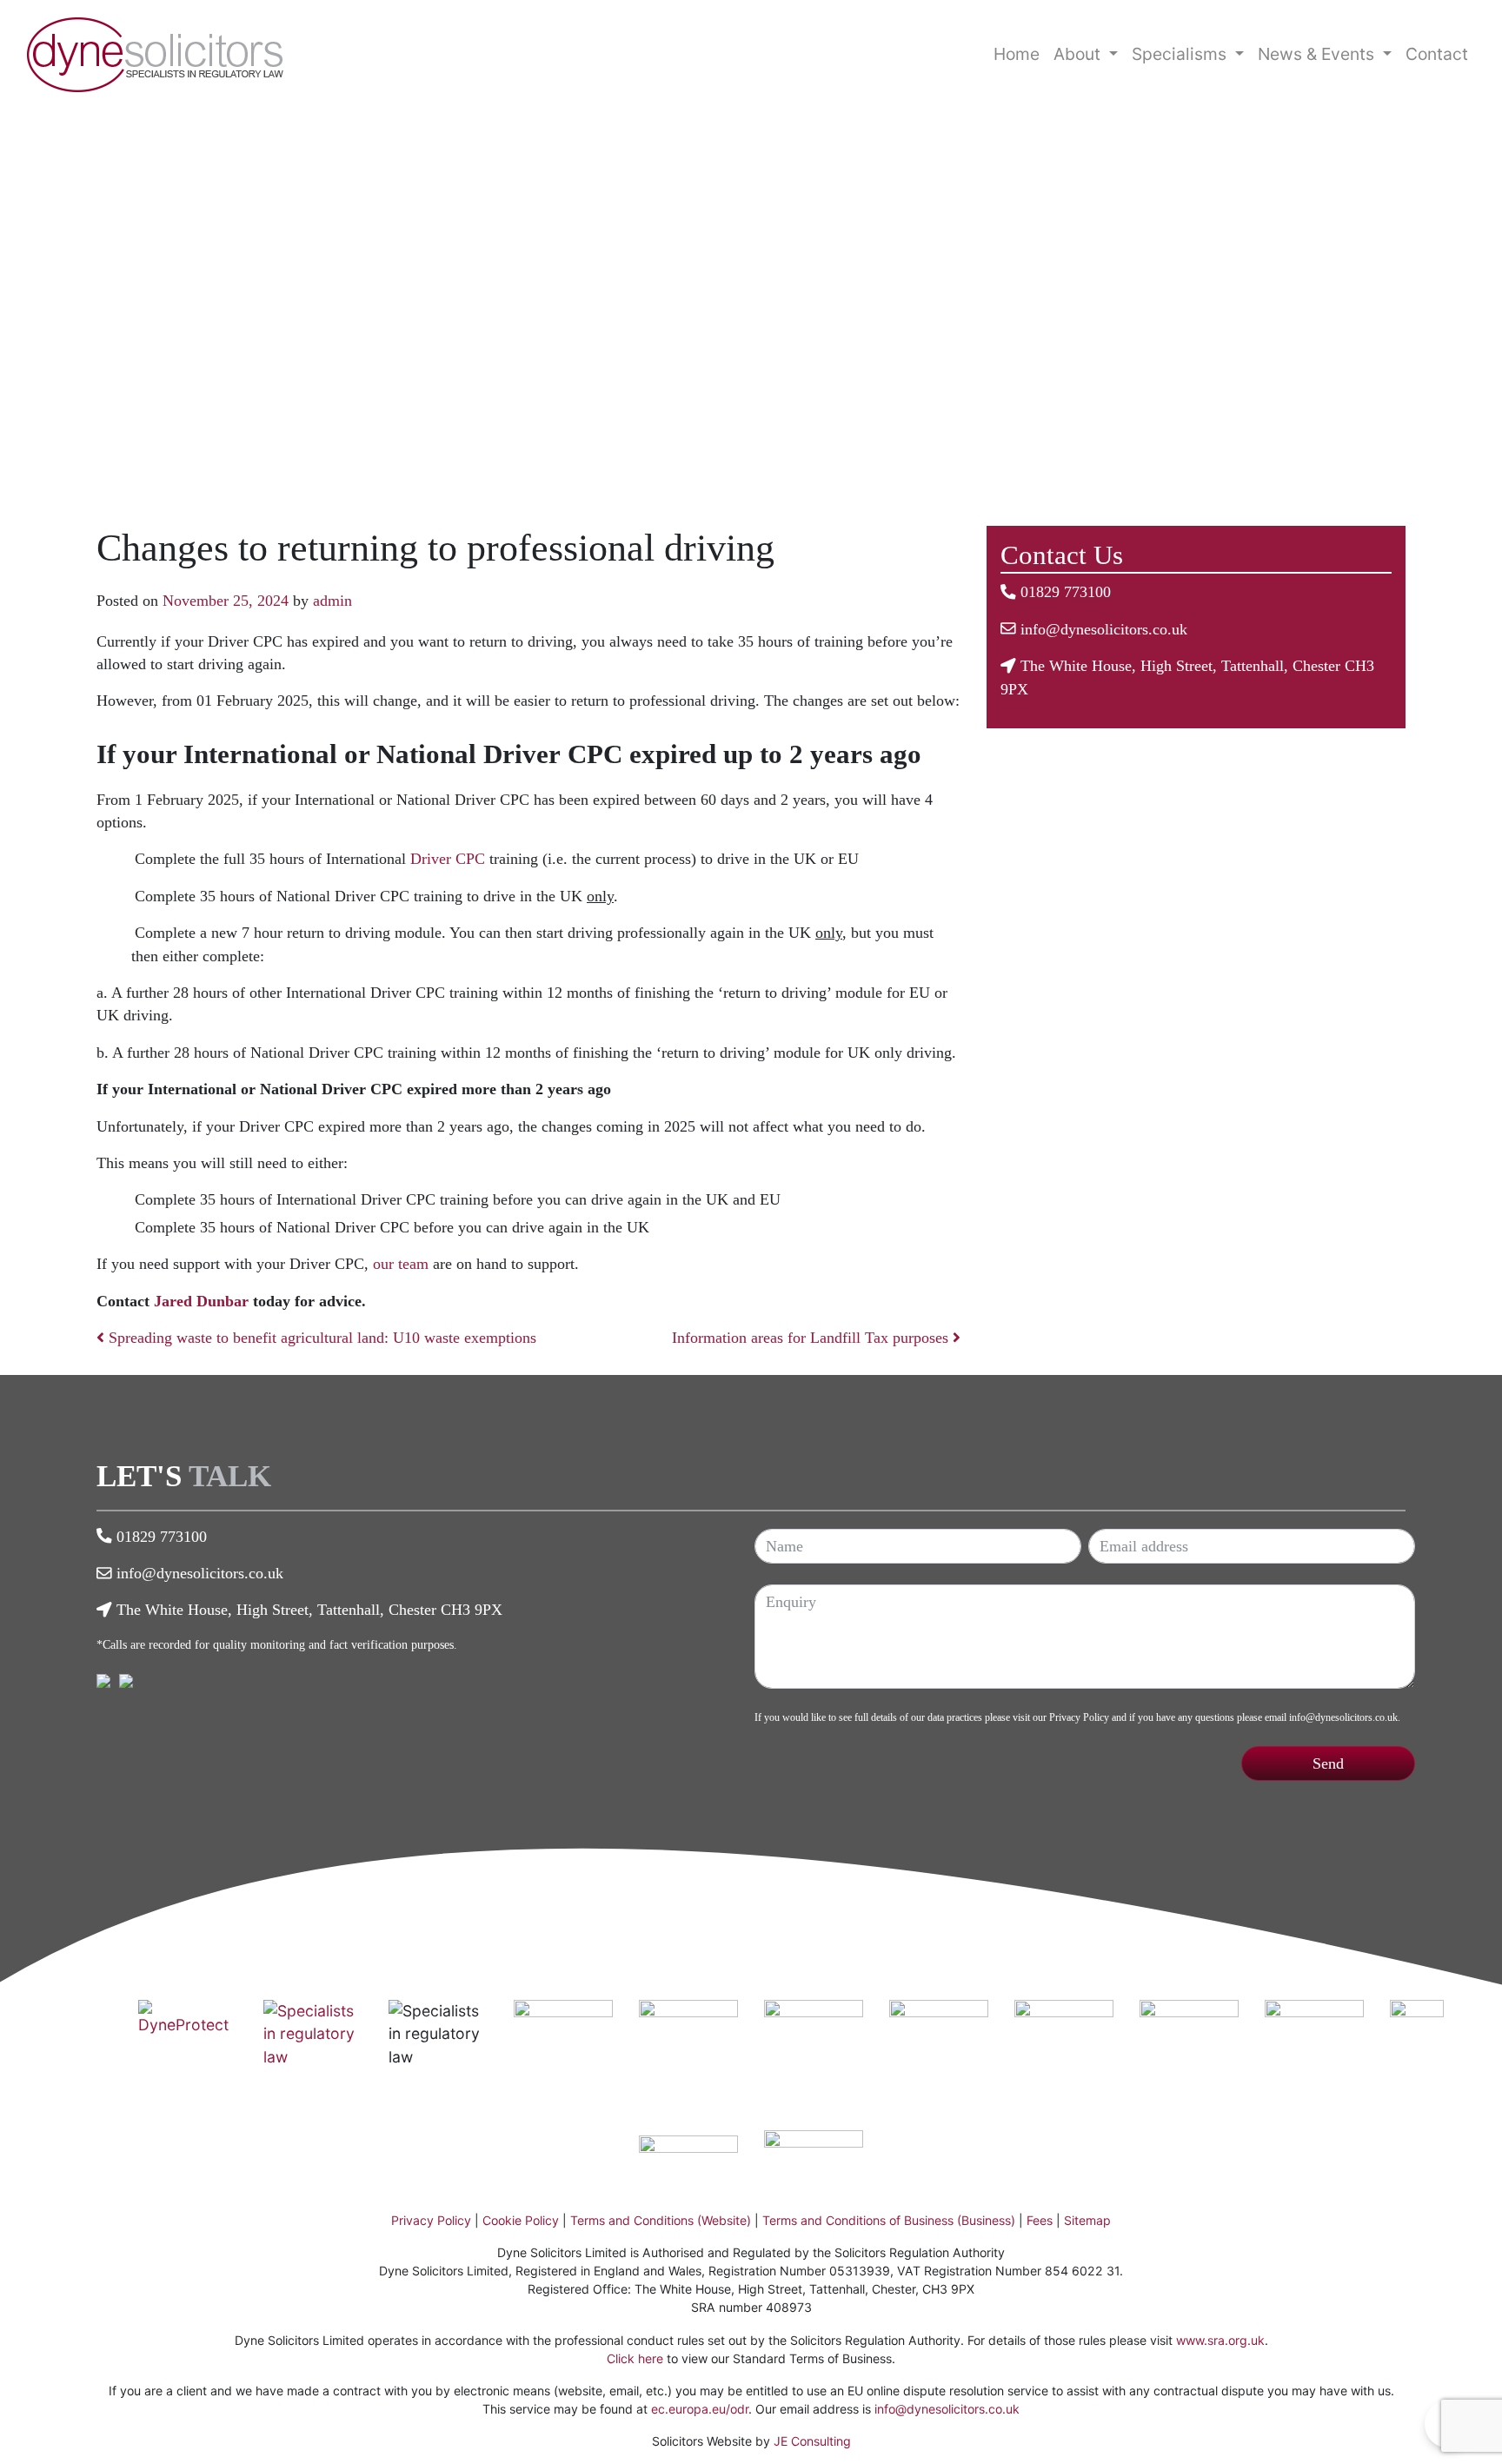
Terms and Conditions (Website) (661, 2220)
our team (401, 1264)
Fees (1040, 2220)
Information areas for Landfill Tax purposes (812, 1338)
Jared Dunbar (201, 1301)
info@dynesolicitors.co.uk (1104, 629)
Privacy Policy (1079, 1717)
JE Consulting (812, 2441)
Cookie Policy (521, 2220)
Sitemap (1087, 2220)
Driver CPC (448, 859)
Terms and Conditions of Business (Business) (889, 2220)
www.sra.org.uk (1220, 2340)
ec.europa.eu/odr (700, 2409)
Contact (1437, 54)
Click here (635, 2358)
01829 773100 (1066, 592)
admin (332, 601)
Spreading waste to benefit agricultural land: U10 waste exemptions (320, 1338)
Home (1017, 54)
